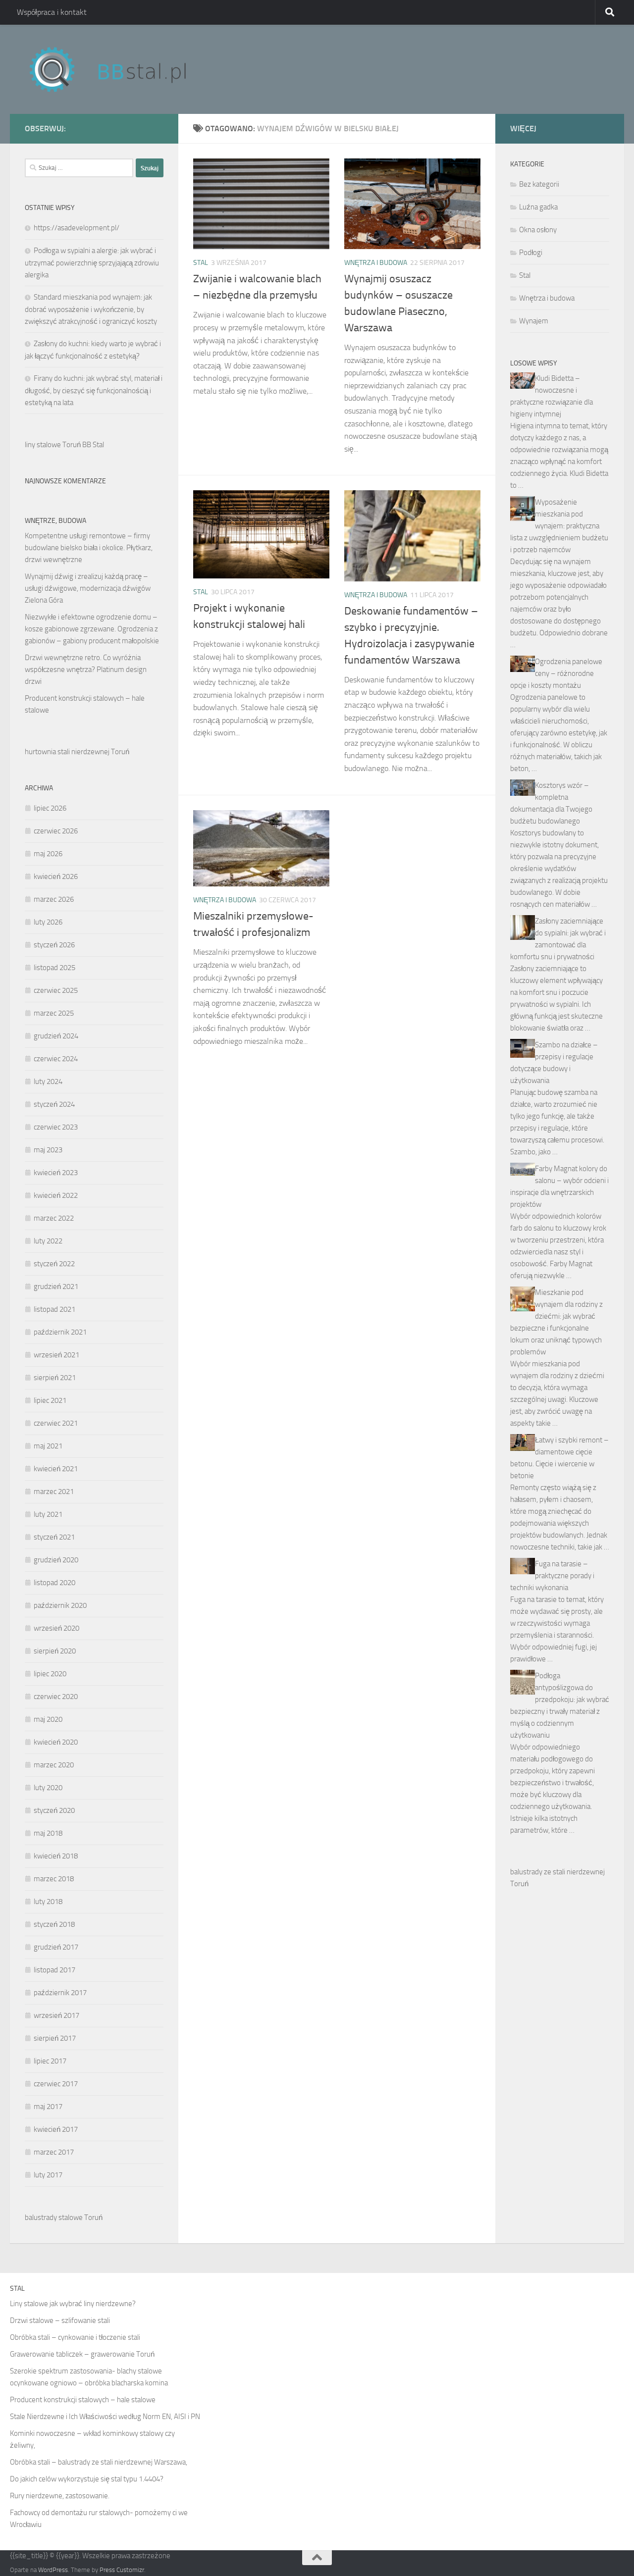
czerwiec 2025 (56, 990)
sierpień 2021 (55, 1378)
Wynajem (534, 321)
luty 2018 (48, 1902)
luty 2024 (48, 1082)
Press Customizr (122, 2570)
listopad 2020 (54, 1583)
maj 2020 (48, 1719)
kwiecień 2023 (56, 1173)
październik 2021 (60, 1332)
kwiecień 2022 (56, 1195)
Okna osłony (538, 230)
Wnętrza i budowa (376, 263)
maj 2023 (48, 1150)
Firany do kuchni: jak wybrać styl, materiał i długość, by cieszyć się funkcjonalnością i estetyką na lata (94, 390)
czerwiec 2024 (56, 1059)
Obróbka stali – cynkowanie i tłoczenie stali (75, 2337)
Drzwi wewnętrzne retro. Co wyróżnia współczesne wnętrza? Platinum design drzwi (86, 670)
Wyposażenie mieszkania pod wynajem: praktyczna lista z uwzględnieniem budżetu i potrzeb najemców (559, 526)
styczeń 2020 (54, 1810)
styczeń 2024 (54, 1104)
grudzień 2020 (56, 1560)
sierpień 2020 (55, 1651)
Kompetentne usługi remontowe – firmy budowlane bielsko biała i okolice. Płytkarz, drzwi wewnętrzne (89, 548)
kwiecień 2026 (56, 876)
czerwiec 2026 (56, 831)
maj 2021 (48, 1446)
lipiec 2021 (50, 1400)
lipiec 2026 (50, 808)
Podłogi (531, 253)
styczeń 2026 (54, 945)
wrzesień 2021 (56, 1355)
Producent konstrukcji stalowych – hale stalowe (83, 2400)
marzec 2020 (54, 1765)
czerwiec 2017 (56, 2084)
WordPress (53, 2570)
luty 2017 (48, 2175)
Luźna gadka (538, 207)
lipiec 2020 (50, 1674)
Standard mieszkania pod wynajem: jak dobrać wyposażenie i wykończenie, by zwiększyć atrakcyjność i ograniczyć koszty (91, 309)
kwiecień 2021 (56, 1469)
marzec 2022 (54, 1218)
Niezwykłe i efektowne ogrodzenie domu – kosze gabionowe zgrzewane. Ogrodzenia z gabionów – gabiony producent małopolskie (92, 629)
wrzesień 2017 (56, 2015)
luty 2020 (48, 1788)
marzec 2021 (54, 1492)
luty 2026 (48, 922)
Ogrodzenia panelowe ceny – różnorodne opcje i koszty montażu (556, 673)
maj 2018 (48, 1833)
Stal (201, 263)
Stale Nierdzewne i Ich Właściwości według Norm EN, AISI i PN (105, 2417)
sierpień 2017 (55, 2038)
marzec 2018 (54, 1879)
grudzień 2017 (56, 1947)
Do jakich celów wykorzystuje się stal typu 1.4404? (87, 2479)
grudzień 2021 (56, 1287)
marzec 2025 (54, 1013)
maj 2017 (48, 2107)
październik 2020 (60, 1605)
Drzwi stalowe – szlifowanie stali (60, 2320)
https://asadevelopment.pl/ (77, 228)
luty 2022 (48, 1241)
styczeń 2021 (54, 1537)
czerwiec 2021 (56, 1423)
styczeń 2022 (54, 1264)
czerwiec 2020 (56, 1697)
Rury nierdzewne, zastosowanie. (60, 2496)
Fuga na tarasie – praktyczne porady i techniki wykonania (552, 1576)
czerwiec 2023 (56, 1127)
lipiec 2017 (50, 2061)
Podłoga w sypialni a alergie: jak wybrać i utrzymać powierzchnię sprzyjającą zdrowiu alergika (92, 263)
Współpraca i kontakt (52, 12)
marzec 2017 (54, 2152)
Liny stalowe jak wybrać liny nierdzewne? (73, 2304)
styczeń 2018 (54, 1924)
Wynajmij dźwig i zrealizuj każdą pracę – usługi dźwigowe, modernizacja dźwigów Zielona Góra (88, 588)
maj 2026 (48, 854)
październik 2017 (60, 1993)
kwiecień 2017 (56, 2129)
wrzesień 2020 (56, 1628)
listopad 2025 (54, 968)
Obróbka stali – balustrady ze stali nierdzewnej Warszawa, (99, 2462)
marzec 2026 (54, 899)
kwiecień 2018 (56, 1856)
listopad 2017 (54, 1970)
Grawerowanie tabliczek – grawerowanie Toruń (82, 2354)
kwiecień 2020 (56, 1742)
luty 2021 (48, 1514)
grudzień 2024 (56, 1036)
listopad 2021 (54, 1309)
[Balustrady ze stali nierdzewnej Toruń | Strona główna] (117, 69)
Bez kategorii (539, 184)
